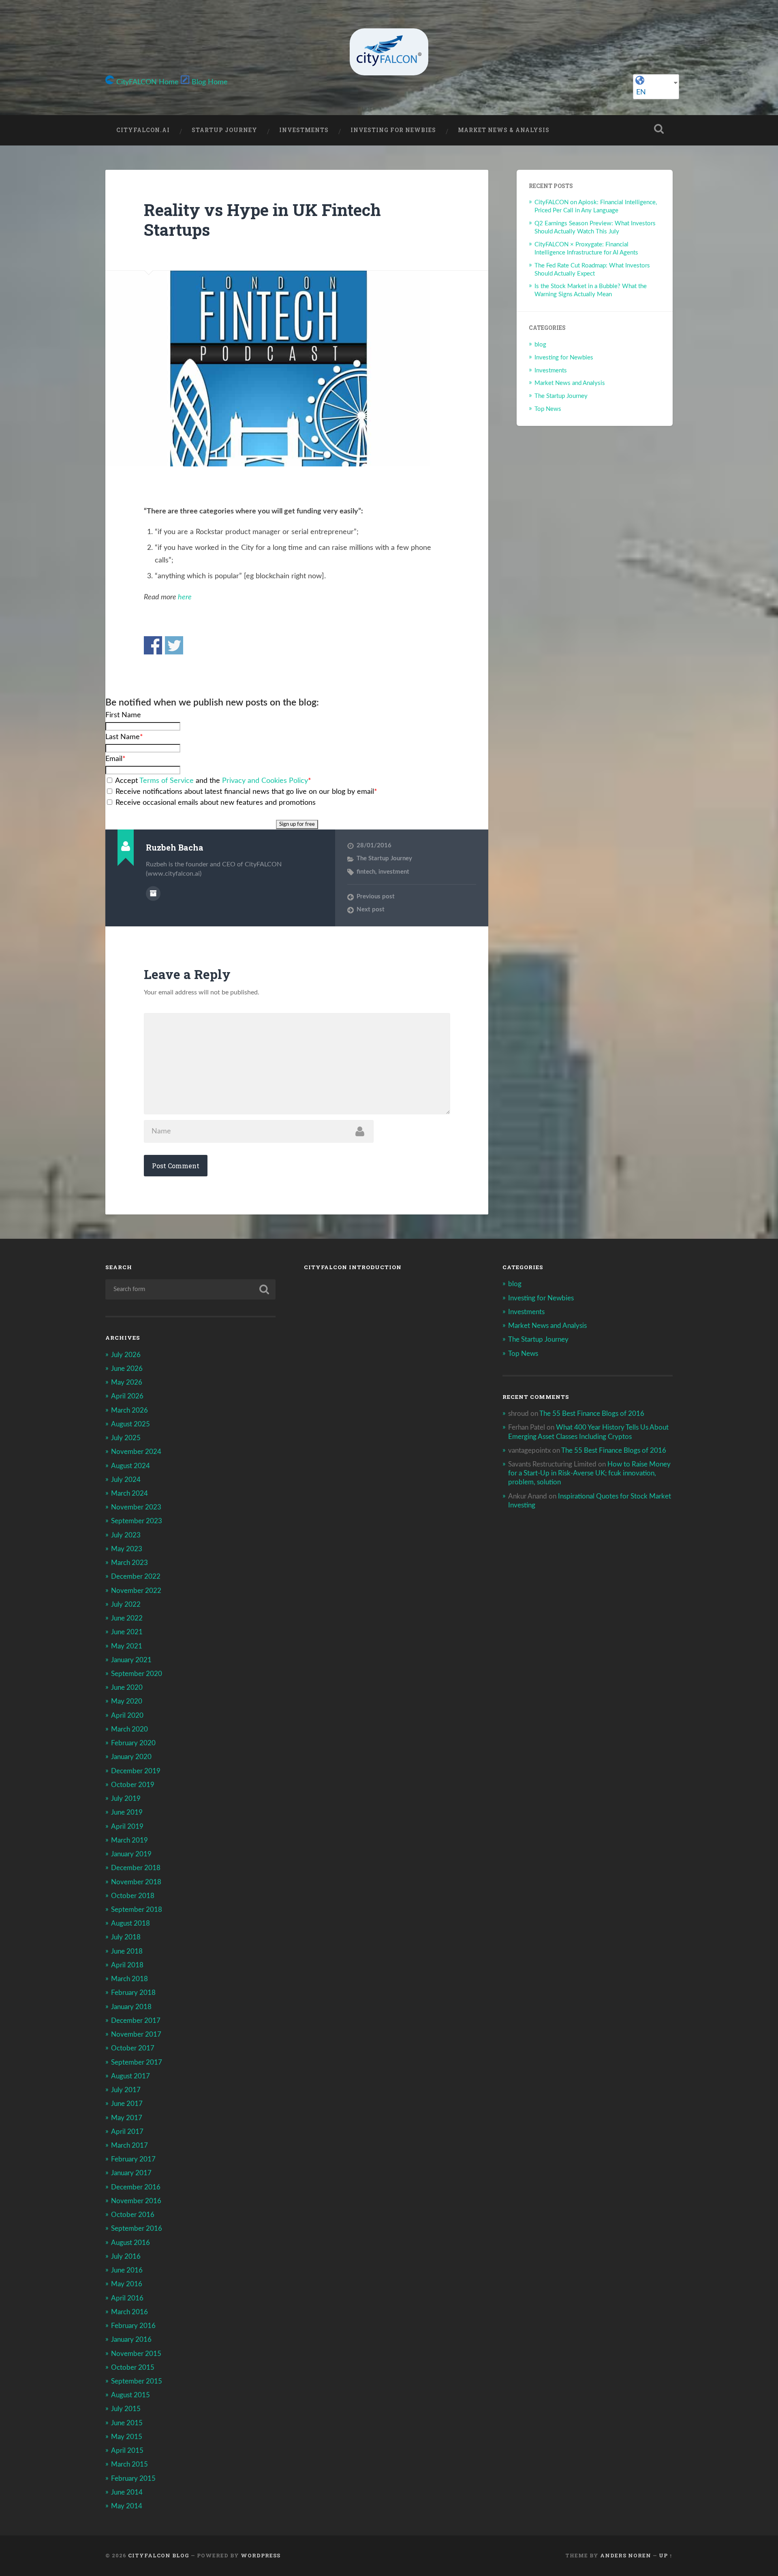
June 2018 (127, 1951)
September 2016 (137, 2229)
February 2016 (133, 2326)
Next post (371, 910)
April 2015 (127, 2451)
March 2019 (129, 1840)
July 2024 (126, 1480)
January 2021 (131, 1660)
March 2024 (129, 1493)
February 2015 (133, 2479)
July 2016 (126, 2256)
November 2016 (136, 2201)
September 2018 (137, 1910)
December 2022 (136, 1577)
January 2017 (131, 2173)
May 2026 (127, 1382)
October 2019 (133, 1785)
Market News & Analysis (504, 130)
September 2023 (137, 1521)
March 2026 (129, 1410)
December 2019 (136, 1771)
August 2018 (130, 1923)
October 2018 (133, 1896)
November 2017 (136, 2034)
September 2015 (137, 2381)
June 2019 (127, 1812)
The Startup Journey (384, 858)
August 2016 (130, 2243)
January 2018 (131, 2007)
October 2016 (133, 2215)
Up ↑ (666, 2555)
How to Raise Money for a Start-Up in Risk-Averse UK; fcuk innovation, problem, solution (589, 1473)
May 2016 (127, 2284)
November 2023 (136, 1507)
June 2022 (127, 1618)
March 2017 (129, 2145)
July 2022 (126, 1604)
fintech (366, 872)
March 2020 (129, 1729)
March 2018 (129, 1979)
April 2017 (127, 2132)
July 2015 (126, 2409)
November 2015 (136, 2354)
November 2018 (136, 1882)
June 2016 (127, 2270)
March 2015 (129, 2464)
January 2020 (131, 1757)
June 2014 (127, 2492)
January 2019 (131, 1854)
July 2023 (126, 1535)
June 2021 (127, 1632)
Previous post (376, 897)
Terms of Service (167, 781)
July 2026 (126, 1355)
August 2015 (130, 2395)
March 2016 (129, 2312)
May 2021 (127, 1646)
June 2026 (127, 1369)
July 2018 (126, 1937)
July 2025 (126, 1438)
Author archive (153, 894)
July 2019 (126, 1799)
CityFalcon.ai (143, 130)
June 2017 (127, 2104)
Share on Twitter (174, 645)
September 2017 (137, 2062)
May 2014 (127, 2506)
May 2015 (127, 2437)
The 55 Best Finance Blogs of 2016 (592, 1414)
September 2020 (137, 1674)
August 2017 (130, 2076)
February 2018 (133, 1993)
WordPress (261, 2555)
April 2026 (127, 1396)
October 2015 (133, 2368)
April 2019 (127, 1827)
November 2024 (136, 1452)
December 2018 (136, 1868)
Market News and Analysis (570, 383)
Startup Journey (224, 130)
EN (641, 92)
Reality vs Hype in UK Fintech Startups (262, 220)
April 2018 (127, 1965)
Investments (304, 130)
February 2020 (133, 1743)
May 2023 (127, 1549)
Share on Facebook (153, 645)
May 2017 (127, 2118)
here (185, 597)
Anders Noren (626, 2555)
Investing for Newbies (393, 130)
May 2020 (127, 1701)
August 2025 (130, 1424)
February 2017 (133, 2159)
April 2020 (127, 1716)
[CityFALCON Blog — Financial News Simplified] (389, 52)
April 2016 (127, 2298)
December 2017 (136, 2021)
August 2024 (130, 1466)
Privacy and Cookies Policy (265, 781)
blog (540, 345)
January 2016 (131, 2340)
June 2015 (127, 2423)
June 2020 (127, 1688)
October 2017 (133, 2048)
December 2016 (136, 2187)
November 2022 (136, 1591)
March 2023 (129, 1563)
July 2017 (126, 2090)
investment (394, 872)
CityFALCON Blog (159, 2555)
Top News (548, 409)
